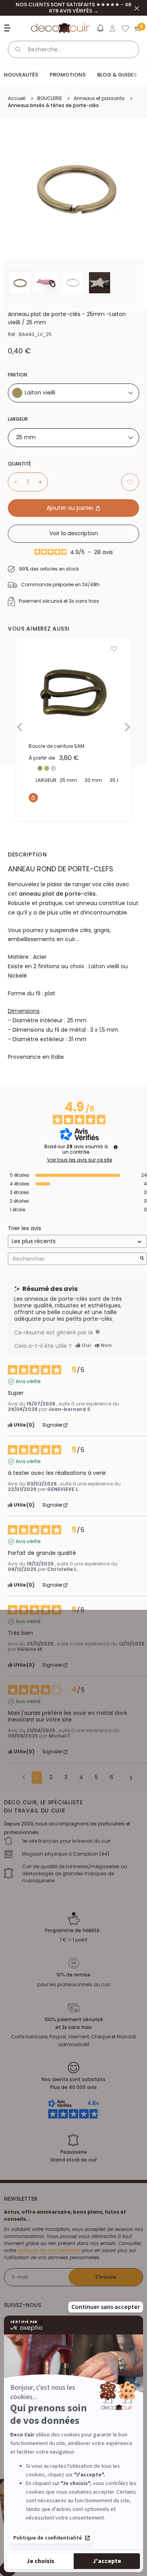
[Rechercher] (18, 49)
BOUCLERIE (50, 98)
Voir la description (74, 533)
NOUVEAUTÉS (21, 75)
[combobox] (73, 393)
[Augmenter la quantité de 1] (43, 482)
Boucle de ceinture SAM (56, 746)
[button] (100, 30)
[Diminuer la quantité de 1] (13, 482)
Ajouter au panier (71, 508)
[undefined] (116, 1147)
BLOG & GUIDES (117, 75)
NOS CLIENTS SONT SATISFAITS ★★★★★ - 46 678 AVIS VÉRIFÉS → (73, 8)
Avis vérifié (28, 1382)
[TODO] (98, 1332)
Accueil (17, 98)
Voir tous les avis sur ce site (80, 1160)
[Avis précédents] (24, 1777)
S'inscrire (106, 2277)
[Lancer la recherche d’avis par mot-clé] (142, 1259)
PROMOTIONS (68, 75)
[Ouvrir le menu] (8, 28)
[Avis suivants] (128, 1778)
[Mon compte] (113, 28)
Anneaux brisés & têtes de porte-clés (53, 105)
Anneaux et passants (99, 98)
